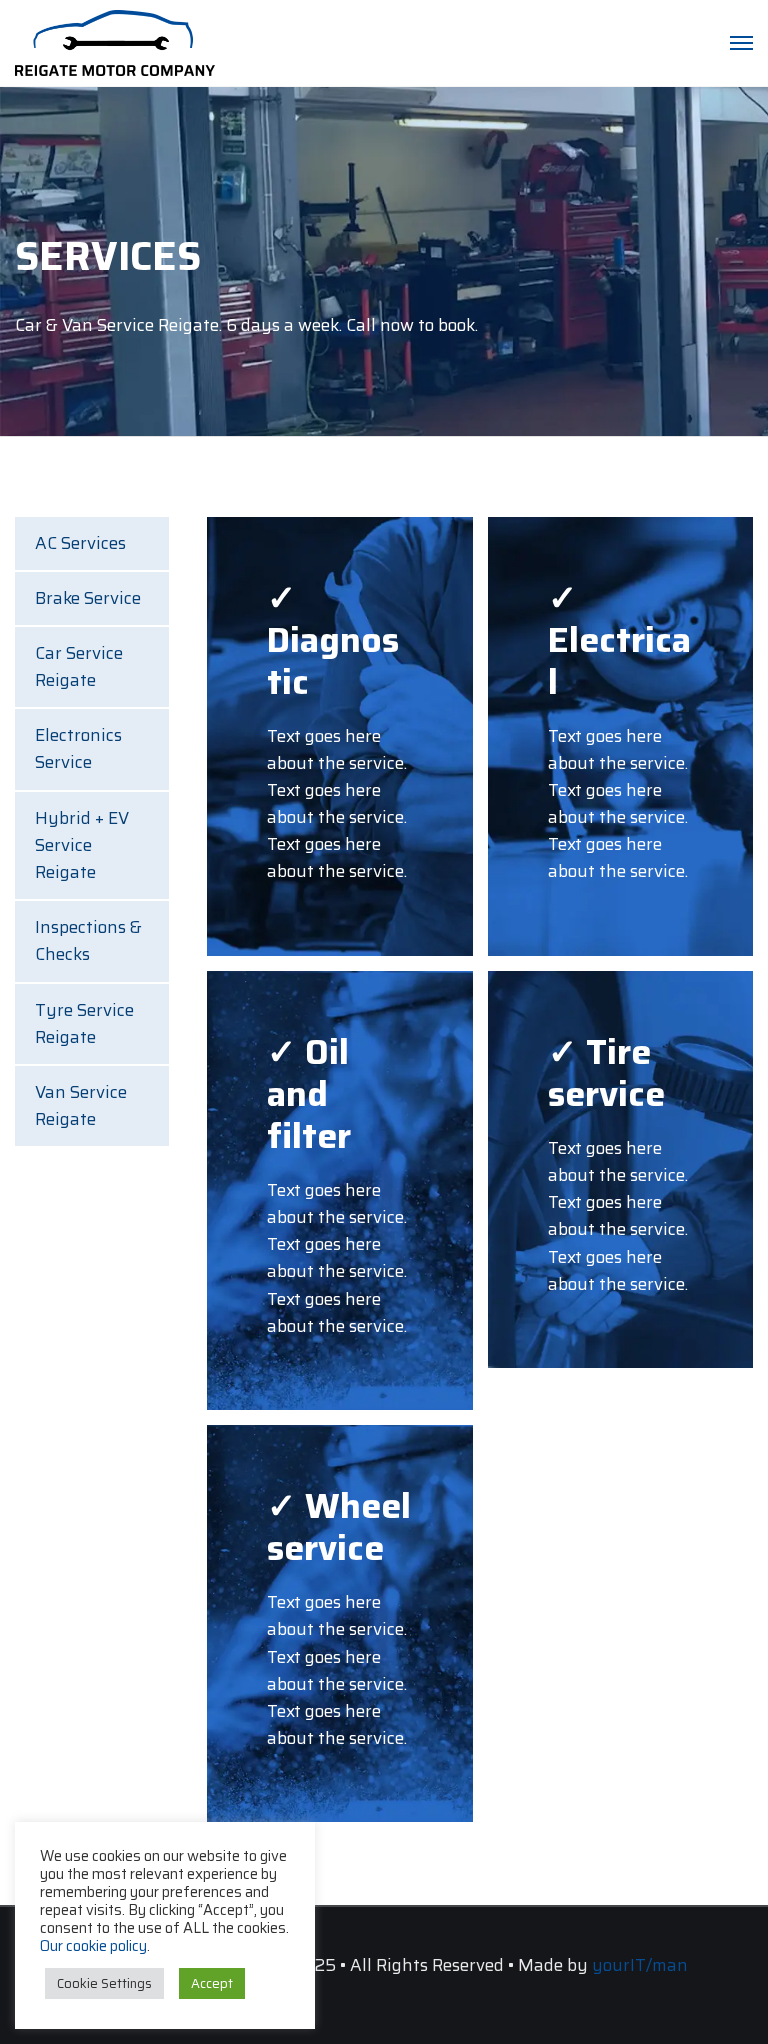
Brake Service (88, 598)
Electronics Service (78, 748)
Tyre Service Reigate (84, 1023)
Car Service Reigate (79, 666)
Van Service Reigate (81, 1105)
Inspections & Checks (88, 940)
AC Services (80, 543)
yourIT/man (640, 1965)
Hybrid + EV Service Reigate (82, 845)
